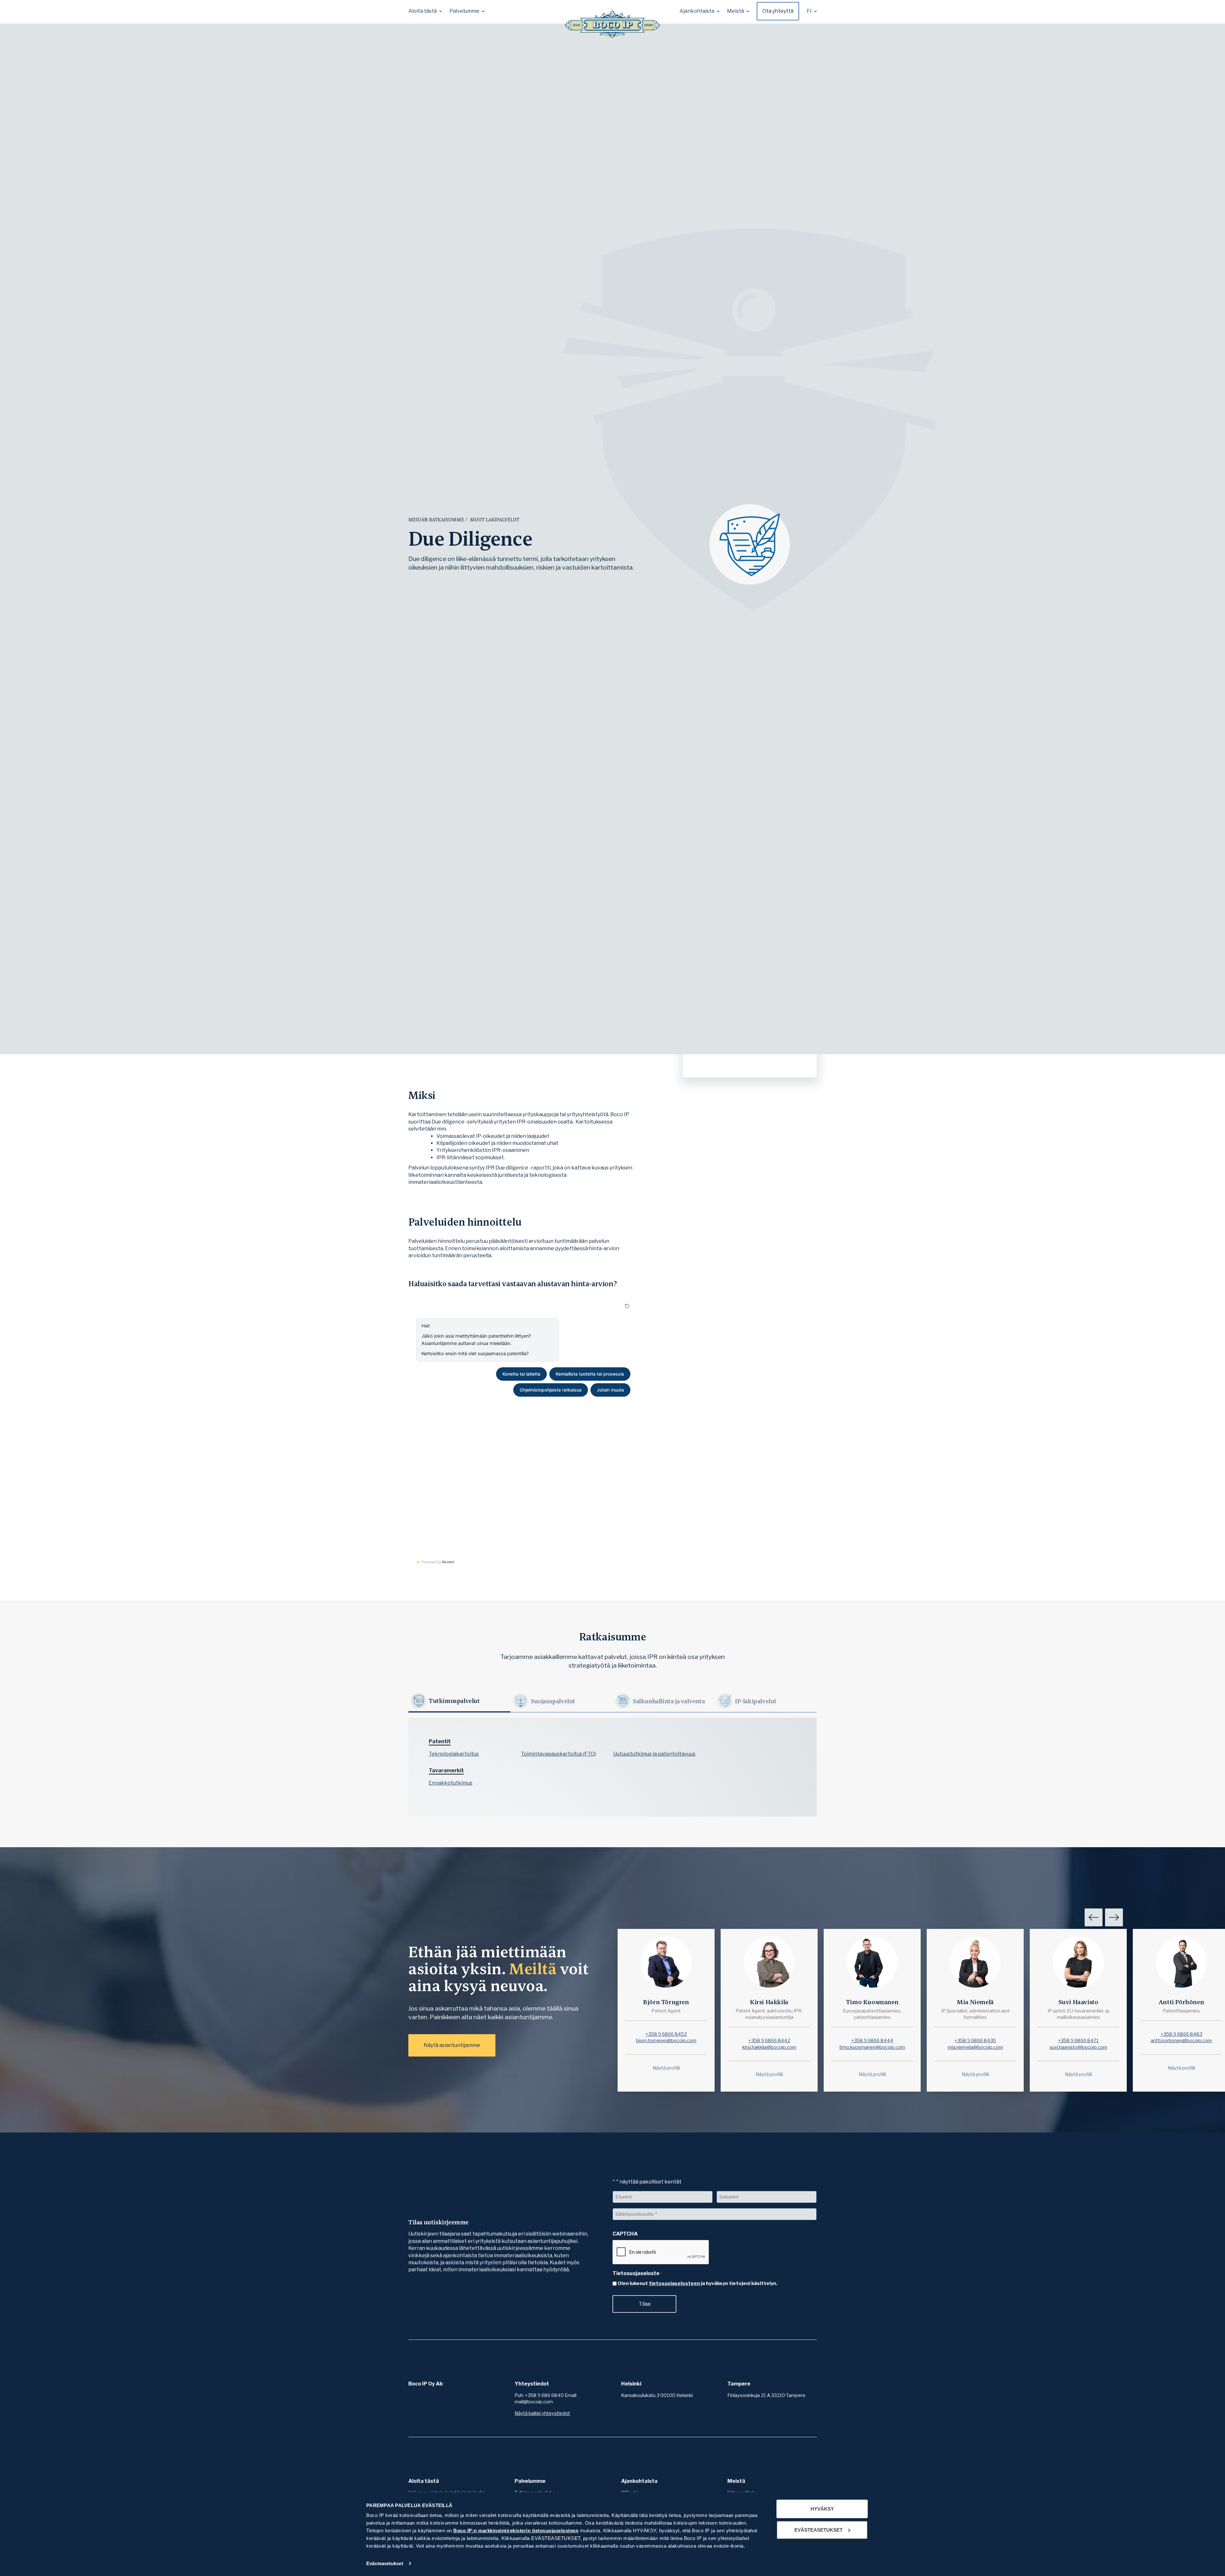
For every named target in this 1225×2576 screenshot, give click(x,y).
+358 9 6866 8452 (666, 2034)
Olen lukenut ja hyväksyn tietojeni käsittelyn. (698, 2283)
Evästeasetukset (385, 2563)
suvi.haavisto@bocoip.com (1078, 2047)
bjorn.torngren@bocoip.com (666, 2041)
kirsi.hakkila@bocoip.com (769, 2047)
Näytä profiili (666, 2068)
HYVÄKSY (822, 2509)
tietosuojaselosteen (674, 2283)
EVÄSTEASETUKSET (818, 2530)
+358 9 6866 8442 (769, 2041)
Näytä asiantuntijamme (452, 2045)
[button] (425, 11)
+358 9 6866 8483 (1181, 2034)
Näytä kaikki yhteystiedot (542, 2413)
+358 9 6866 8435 (975, 2041)
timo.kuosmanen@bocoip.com (872, 2047)
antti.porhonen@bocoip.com (1181, 2041)
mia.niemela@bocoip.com (975, 2047)
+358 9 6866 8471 (1078, 2041)
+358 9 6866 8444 (872, 2041)
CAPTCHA (625, 2234)
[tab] (459, 1701)
